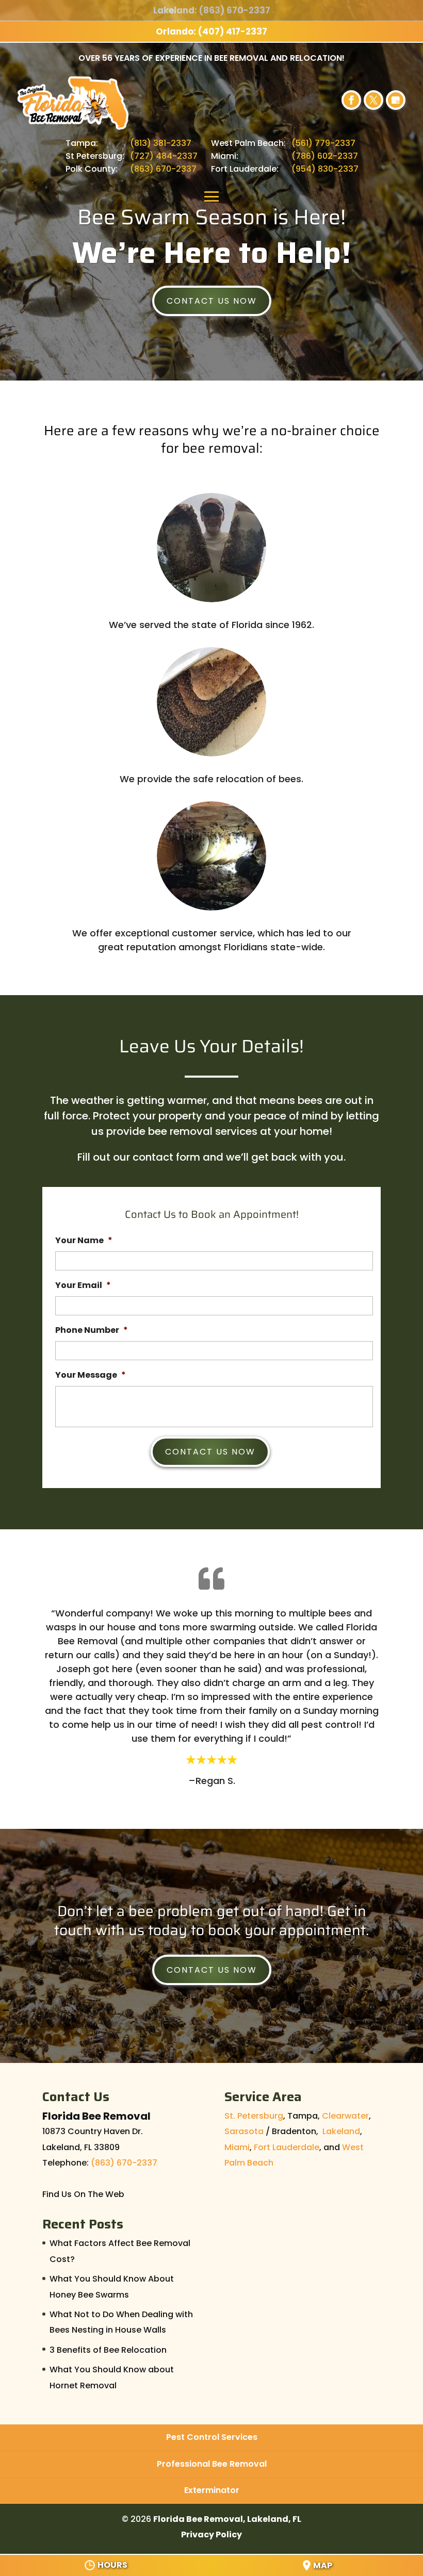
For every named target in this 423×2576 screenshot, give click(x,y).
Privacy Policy (211, 2534)
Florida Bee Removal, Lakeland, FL (227, 2519)
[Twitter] (373, 100)
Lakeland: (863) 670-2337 (212, 10)
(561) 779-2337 (323, 143)
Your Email (83, 1286)
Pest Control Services (212, 2437)
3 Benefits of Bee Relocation (108, 2350)
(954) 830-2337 (325, 169)
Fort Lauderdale (287, 2147)
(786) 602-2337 (325, 156)
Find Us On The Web (83, 2194)
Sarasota (244, 2131)
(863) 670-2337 (163, 169)
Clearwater (345, 2116)
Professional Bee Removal (212, 2464)
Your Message (91, 1375)
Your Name (84, 1241)
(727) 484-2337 (164, 156)
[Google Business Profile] (396, 100)
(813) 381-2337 (161, 143)
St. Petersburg (254, 2116)
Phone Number (92, 1331)
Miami (237, 2147)
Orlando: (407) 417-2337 (211, 31)
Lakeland (341, 2131)
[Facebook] (351, 100)
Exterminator (212, 2490)
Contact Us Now (212, 301)
